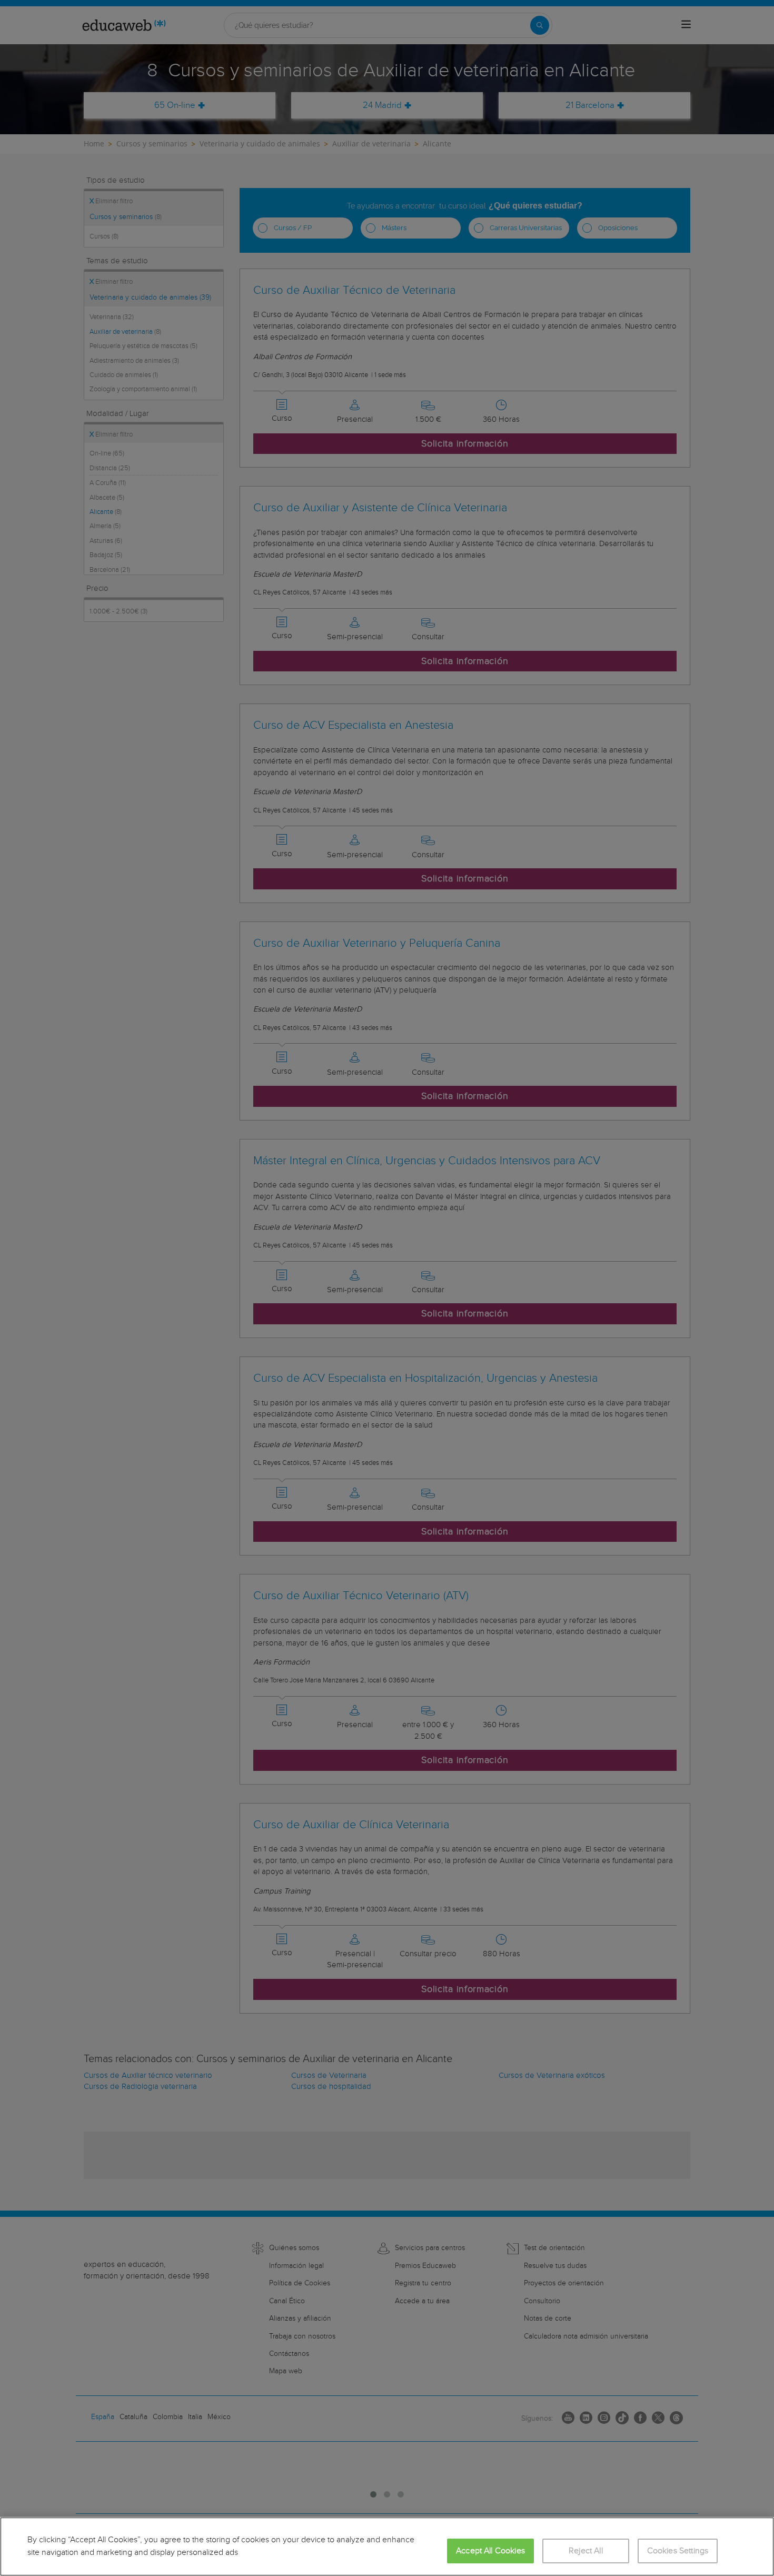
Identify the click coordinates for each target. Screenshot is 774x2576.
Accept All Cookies (490, 2551)
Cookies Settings (678, 2551)
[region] (387, 2547)
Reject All (586, 2551)
